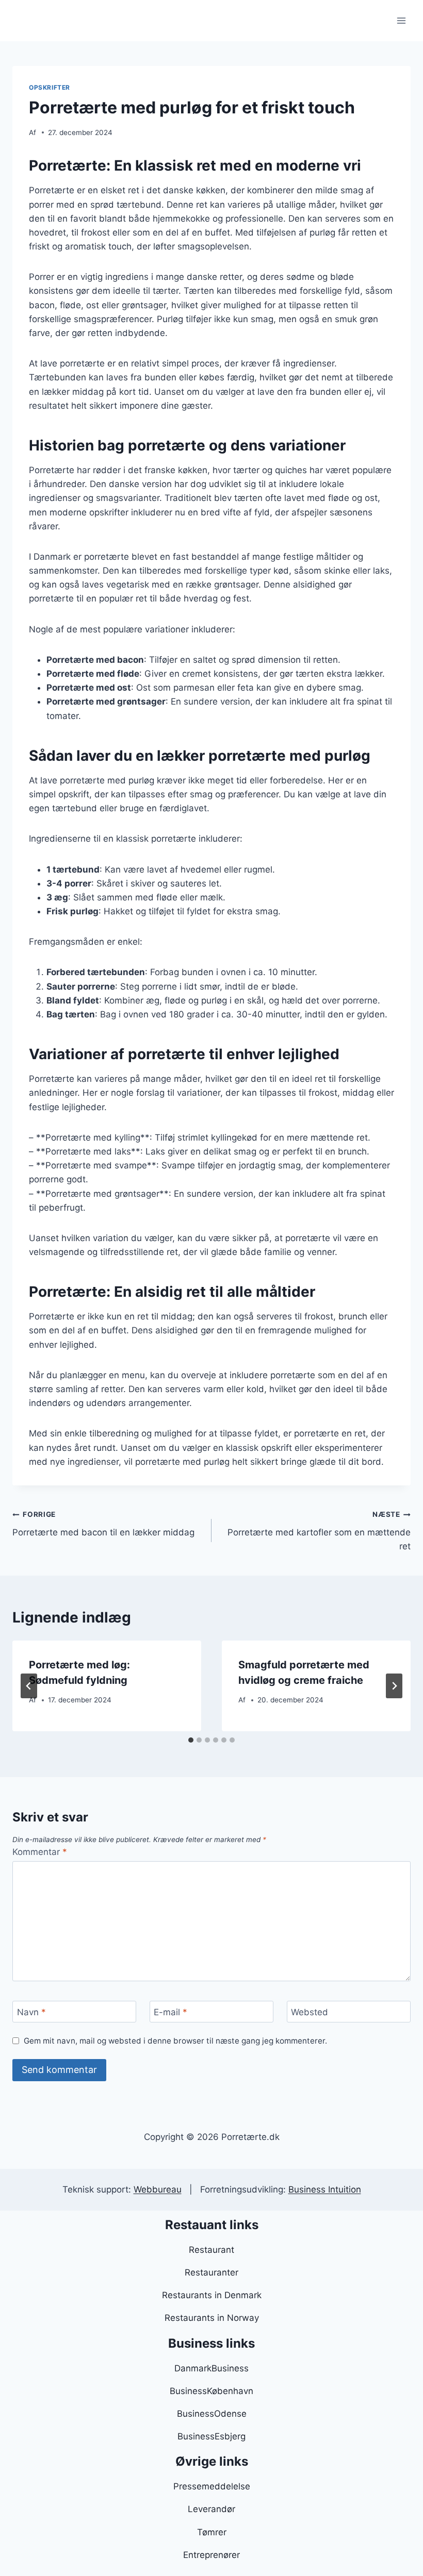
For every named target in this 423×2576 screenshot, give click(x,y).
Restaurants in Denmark (212, 2295)
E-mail (170, 2012)
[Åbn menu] (401, 20)
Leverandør (211, 2509)
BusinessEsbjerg (211, 2436)
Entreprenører (211, 2555)
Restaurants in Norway (212, 2318)
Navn (31, 2012)
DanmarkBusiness (211, 2368)
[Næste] (394, 1686)
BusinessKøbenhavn (211, 2391)
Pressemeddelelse (212, 2486)
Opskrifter (50, 87)
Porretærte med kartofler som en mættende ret (319, 1531)
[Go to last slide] (29, 1686)
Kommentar (40, 1852)
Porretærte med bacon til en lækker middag (103, 1524)
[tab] (191, 1740)
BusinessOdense (212, 2414)
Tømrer (212, 2532)
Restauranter (211, 2272)
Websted (310, 2012)
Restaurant (211, 2250)
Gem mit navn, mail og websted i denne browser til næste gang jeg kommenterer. (175, 2041)
